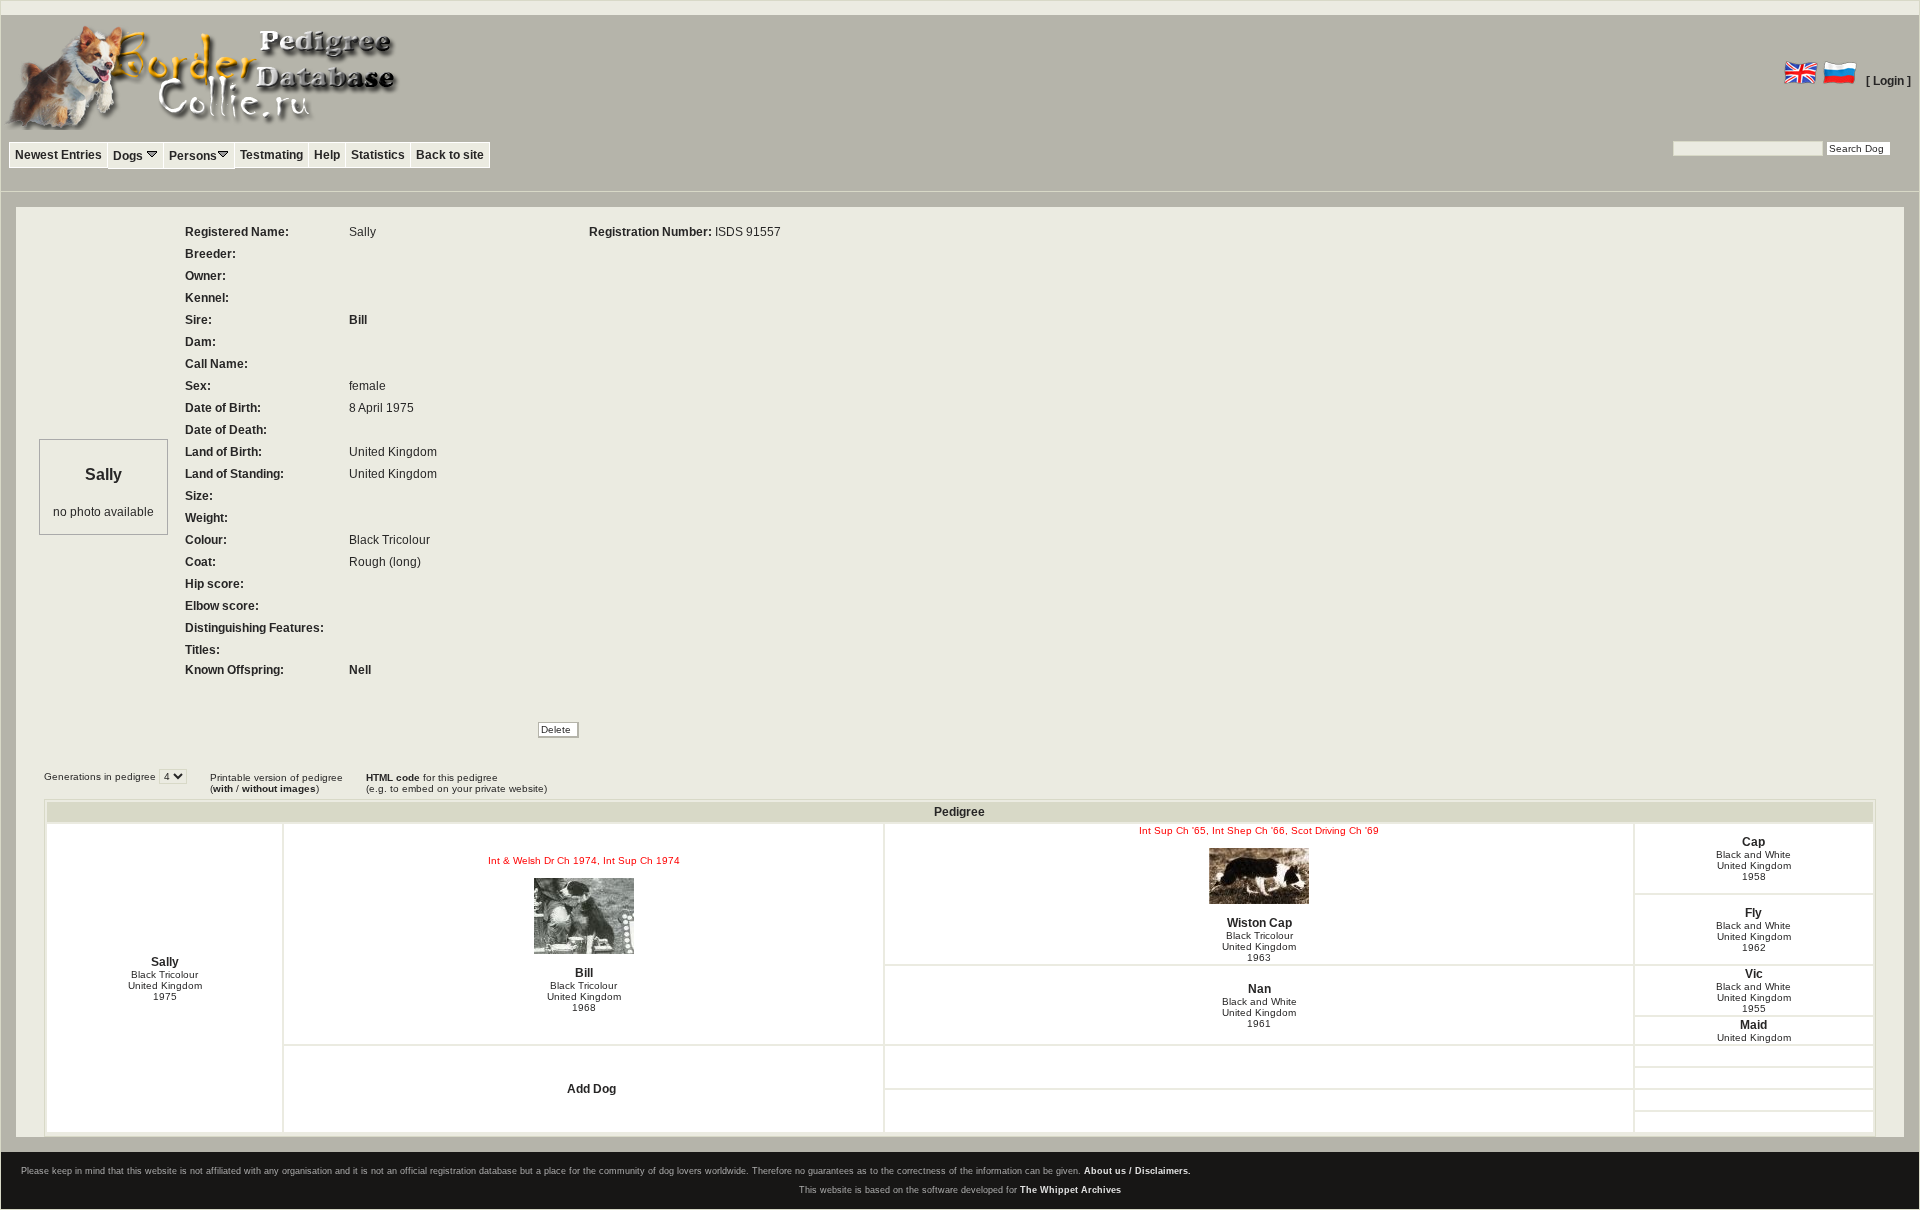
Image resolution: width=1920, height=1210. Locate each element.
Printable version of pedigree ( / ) (276, 783)
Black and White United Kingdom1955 (1753, 997)
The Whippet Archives (1070, 1190)
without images (279, 788)
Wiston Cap (1259, 923)
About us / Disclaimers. (1137, 1171)
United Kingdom (1754, 1037)
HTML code (393, 777)
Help (327, 155)
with (223, 788)
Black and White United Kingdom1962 (1753, 936)
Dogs (129, 156)
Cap (1753, 842)
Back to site (450, 155)
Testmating (271, 155)
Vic (1754, 974)
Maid (1753, 1025)
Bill (358, 320)
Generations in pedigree (101, 776)
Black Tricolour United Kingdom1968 (584, 996)
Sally (165, 962)
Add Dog (591, 1089)
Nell (360, 670)
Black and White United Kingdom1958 (1753, 865)
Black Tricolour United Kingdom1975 (165, 985)
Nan (1259, 989)
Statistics (378, 155)
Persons (193, 156)
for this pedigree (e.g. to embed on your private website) (456, 783)
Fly (1753, 913)
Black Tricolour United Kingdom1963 (1259, 946)
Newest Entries (58, 155)
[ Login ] (1888, 81)
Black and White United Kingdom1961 (1259, 1012)
